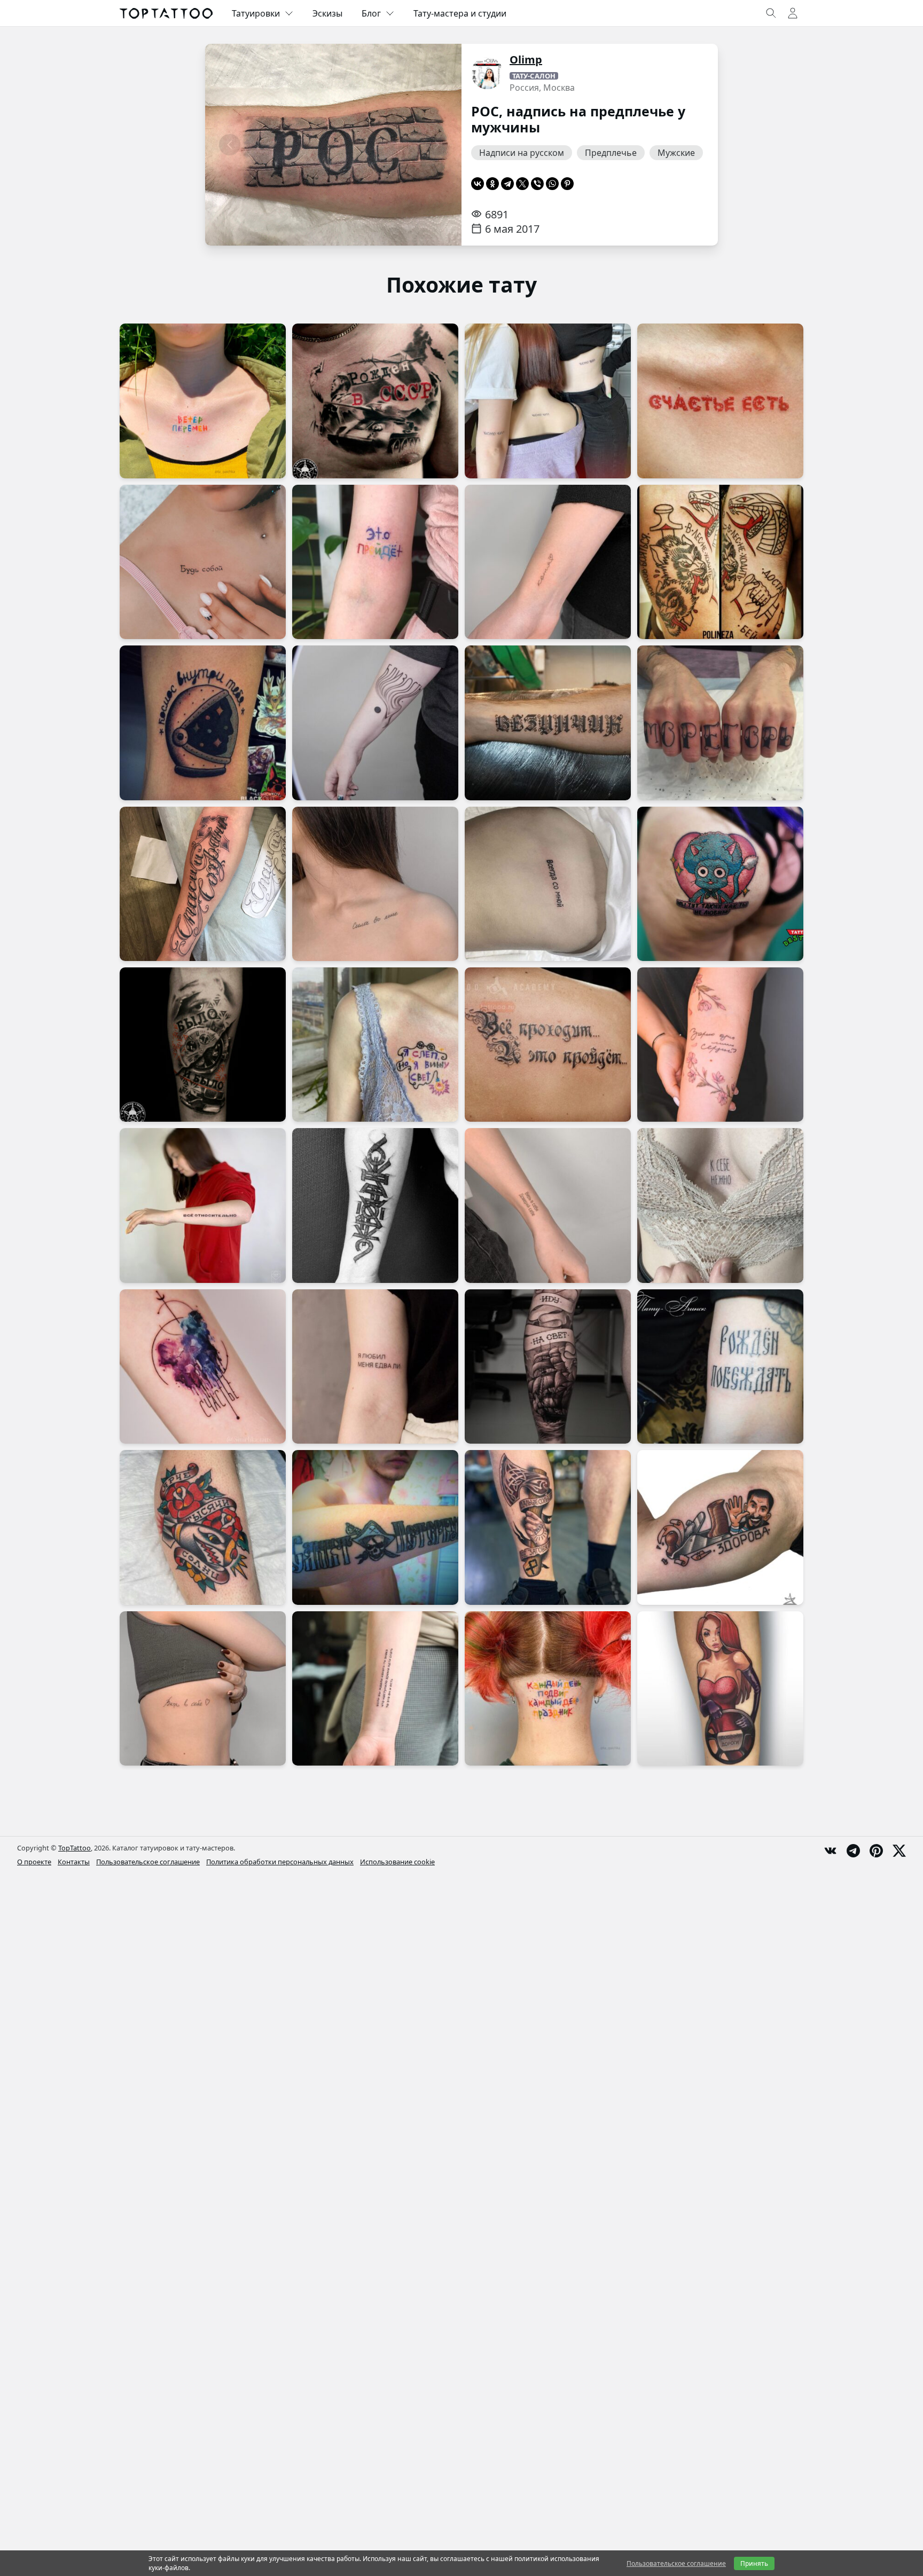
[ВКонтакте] (478, 184)
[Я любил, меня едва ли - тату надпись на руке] (375, 1366)
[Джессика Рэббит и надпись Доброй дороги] (720, 1688)
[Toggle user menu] (793, 13)
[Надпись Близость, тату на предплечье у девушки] (375, 723)
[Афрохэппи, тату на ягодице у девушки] (720, 884)
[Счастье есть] (720, 401)
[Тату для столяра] (720, 1527)
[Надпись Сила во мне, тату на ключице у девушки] (375, 884)
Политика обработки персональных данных (280, 1862)
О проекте (34, 1862)
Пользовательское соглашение (148, 1862)
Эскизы (327, 13)
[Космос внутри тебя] (203, 723)
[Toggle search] (771, 13)
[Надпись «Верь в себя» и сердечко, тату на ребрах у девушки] (203, 1688)
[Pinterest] (567, 184)
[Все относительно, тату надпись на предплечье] (203, 1205)
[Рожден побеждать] (720, 1366)
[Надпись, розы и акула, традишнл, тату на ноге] (203, 1527)
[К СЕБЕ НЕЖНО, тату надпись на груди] (720, 1205)
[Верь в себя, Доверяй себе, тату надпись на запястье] (548, 1205)
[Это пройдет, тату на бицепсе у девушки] (375, 562)
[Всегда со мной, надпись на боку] (548, 884)
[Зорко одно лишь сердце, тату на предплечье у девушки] (720, 1045)
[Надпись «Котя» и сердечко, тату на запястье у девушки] (548, 562)
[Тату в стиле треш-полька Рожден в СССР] (375, 401)
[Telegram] (507, 184)
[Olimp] (487, 73)
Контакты (74, 1862)
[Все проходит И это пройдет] (548, 1045)
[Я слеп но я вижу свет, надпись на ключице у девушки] (375, 1045)
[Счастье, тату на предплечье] (203, 1366)
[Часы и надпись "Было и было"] (203, 1045)
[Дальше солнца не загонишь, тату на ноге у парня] (548, 1527)
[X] (522, 184)
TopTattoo (75, 1848)
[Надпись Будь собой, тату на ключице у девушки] (203, 562)
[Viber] (537, 184)
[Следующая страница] (437, 145)
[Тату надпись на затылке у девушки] (548, 1688)
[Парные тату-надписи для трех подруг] (548, 401)
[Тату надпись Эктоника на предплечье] (375, 1205)
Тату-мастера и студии (460, 13)
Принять (754, 2563)
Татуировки (256, 13)
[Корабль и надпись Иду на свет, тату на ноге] (548, 1366)
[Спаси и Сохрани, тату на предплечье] (203, 884)
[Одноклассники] (492, 184)
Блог (371, 13)
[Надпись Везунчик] (548, 723)
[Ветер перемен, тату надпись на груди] (203, 401)
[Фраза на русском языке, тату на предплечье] (375, 1688)
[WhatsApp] (552, 184)
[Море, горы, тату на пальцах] (720, 723)
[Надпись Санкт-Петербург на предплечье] (375, 1527)
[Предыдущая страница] (230, 145)
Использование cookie (397, 1862)
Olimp (526, 60)
